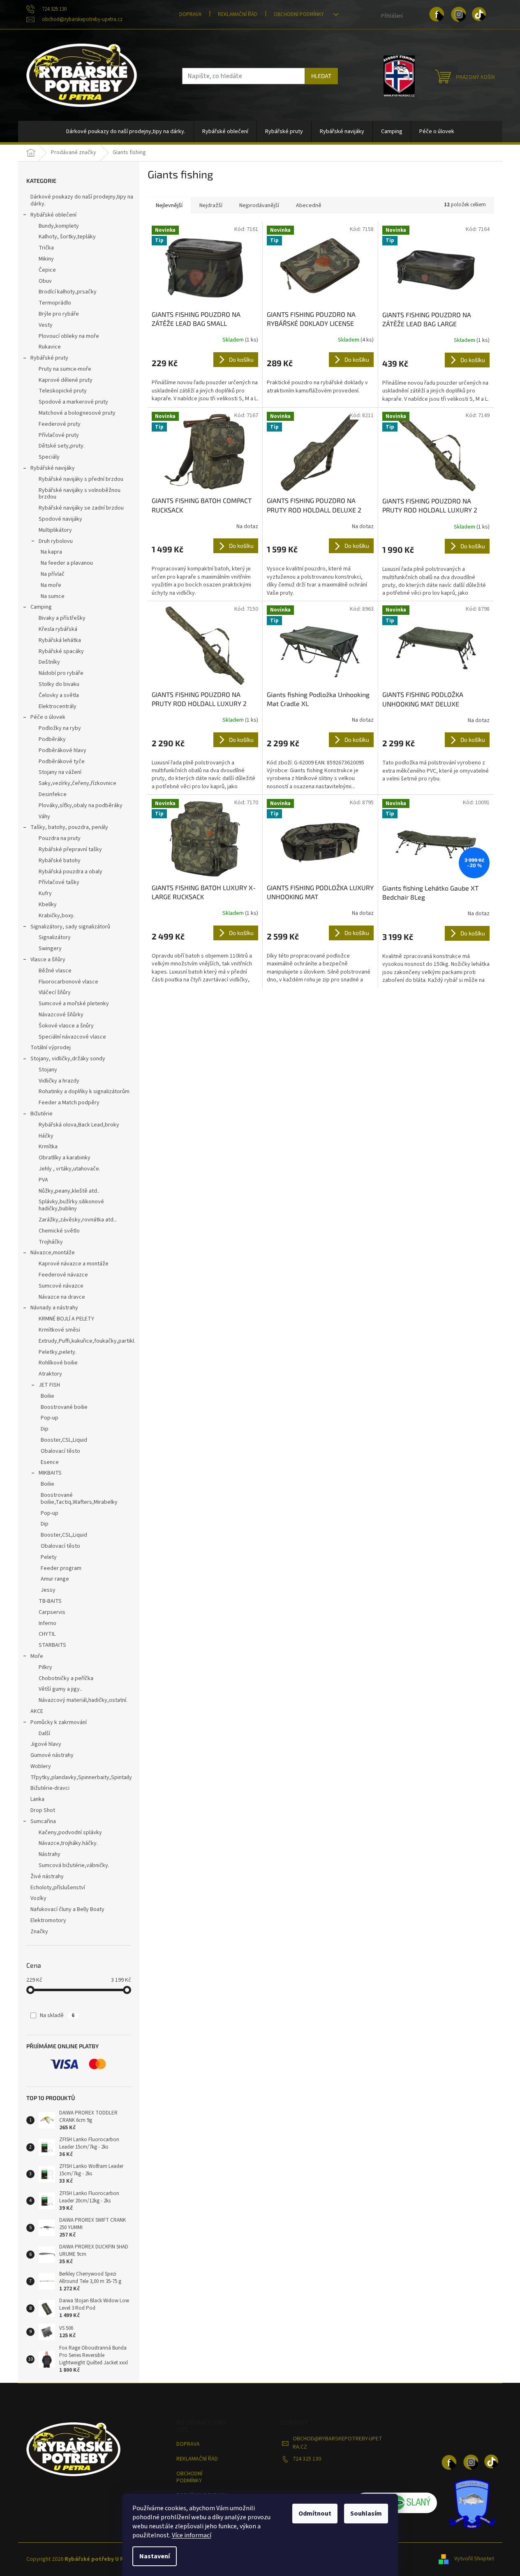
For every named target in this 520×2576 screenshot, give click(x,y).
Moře (37, 1656)
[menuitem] (126, 132)
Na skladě (57, 2015)
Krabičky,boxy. (57, 916)
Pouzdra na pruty (60, 838)
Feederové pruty (60, 424)
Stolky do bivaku (59, 684)
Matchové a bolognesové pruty (77, 413)
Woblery (41, 1766)
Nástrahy (50, 1854)
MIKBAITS (50, 1473)
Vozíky (38, 1898)
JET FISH (49, 1385)
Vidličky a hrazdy (59, 1081)
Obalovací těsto (60, 1451)
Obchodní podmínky (299, 14)
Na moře (51, 585)
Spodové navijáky (60, 519)
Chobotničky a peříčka (66, 1678)
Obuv (45, 281)
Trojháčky (51, 1242)
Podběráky (52, 739)
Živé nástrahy (47, 1877)
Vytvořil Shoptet (474, 2559)
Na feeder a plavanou (67, 563)
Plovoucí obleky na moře (69, 336)
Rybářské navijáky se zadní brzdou (81, 508)
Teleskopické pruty (63, 391)
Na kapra (51, 552)
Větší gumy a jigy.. (60, 1689)
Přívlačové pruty (59, 435)
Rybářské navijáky (53, 468)
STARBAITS (52, 1645)
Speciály (49, 457)
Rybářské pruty (49, 358)
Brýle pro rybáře (59, 314)
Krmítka (48, 1147)
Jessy (48, 1590)
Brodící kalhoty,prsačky (68, 292)
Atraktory (50, 1374)
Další (44, 1733)
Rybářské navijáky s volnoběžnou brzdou (80, 494)
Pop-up (50, 1418)
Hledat (321, 76)
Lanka (37, 1799)
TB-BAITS (50, 1601)
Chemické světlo (59, 1231)
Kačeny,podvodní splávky (70, 1833)
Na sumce (53, 596)
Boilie (47, 1396)
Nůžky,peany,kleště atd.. (69, 1191)
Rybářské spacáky (61, 651)
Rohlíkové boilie (58, 1363)
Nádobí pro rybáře (61, 673)
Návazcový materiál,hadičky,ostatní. (83, 1700)
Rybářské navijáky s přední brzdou (81, 479)
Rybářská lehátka (60, 640)
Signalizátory (55, 937)
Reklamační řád (238, 14)
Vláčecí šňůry (55, 993)
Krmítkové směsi (59, 1330)
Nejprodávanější (259, 205)
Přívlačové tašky (59, 882)
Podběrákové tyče (62, 762)
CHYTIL (47, 1634)
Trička (46, 248)
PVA (43, 1180)
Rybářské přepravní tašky (70, 849)
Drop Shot (43, 1810)
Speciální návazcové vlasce (72, 1037)
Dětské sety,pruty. (62, 446)
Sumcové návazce (61, 1286)
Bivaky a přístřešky (62, 618)
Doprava (190, 14)
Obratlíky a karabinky (65, 1158)
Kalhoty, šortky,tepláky (67, 237)
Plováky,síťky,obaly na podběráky (81, 806)
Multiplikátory (55, 530)
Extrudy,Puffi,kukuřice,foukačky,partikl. (87, 1341)
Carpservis (52, 1612)
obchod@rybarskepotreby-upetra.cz (337, 2443)
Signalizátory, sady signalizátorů (70, 927)
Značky (39, 1932)
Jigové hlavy (46, 1744)
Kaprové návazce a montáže (74, 1264)
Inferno (47, 1623)
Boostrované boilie (64, 1407)
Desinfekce (53, 794)
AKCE (37, 1711)
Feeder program (61, 1568)
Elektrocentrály (58, 706)
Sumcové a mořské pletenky (74, 1004)
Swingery (50, 949)
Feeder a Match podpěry (69, 1103)
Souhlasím (366, 2514)
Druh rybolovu (56, 541)
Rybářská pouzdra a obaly (70, 872)
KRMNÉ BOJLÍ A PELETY (66, 1319)
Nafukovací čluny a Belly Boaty (67, 1909)
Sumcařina (43, 1821)
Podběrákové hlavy (62, 750)
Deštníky (49, 662)
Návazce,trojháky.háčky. (68, 1843)
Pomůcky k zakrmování (59, 1722)
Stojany (48, 1070)
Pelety (49, 1557)
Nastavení (155, 2556)
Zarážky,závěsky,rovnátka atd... (78, 1220)
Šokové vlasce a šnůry (66, 1026)
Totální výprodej (51, 1048)
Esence (50, 1462)
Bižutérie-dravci (50, 1788)
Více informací (192, 2535)
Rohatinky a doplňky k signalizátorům (84, 1092)
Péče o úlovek (48, 717)
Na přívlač (53, 574)
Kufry (45, 893)
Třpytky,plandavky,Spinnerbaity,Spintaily (81, 1777)
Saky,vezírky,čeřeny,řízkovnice (77, 783)
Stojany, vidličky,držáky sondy (68, 1059)
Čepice (47, 270)
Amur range (55, 1579)
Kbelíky (48, 905)
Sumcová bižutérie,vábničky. (74, 1865)
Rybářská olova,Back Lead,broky (79, 1125)
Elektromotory (48, 1920)
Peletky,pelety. (58, 1352)
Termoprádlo (55, 303)
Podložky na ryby (60, 728)
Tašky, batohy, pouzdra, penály (69, 827)
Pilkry (45, 1667)
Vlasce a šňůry (48, 960)
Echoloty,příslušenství (58, 1888)
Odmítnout (315, 2514)
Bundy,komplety (59, 226)
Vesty (46, 325)
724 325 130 (307, 2459)
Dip (45, 1429)
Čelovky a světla (59, 695)
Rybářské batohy (60, 861)
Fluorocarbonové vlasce (68, 982)
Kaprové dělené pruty (66, 380)
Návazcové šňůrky (61, 1015)
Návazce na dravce (62, 1297)
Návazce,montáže (53, 1253)
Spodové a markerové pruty (73, 402)
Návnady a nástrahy (54, 1308)
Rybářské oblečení (53, 215)
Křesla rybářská (58, 629)
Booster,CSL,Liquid (64, 1440)
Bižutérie (42, 1114)
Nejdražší (211, 205)
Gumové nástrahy (52, 1755)
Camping (41, 607)
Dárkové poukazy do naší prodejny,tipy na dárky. (82, 200)
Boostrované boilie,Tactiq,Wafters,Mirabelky (79, 1499)
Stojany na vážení (60, 772)
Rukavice (50, 347)
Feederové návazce (63, 1275)
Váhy (44, 817)
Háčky (46, 1136)
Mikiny (46, 259)
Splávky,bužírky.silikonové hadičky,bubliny (71, 1205)
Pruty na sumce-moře (65, 369)
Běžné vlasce (55, 971)
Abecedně (309, 205)
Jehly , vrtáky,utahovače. (69, 1169)
